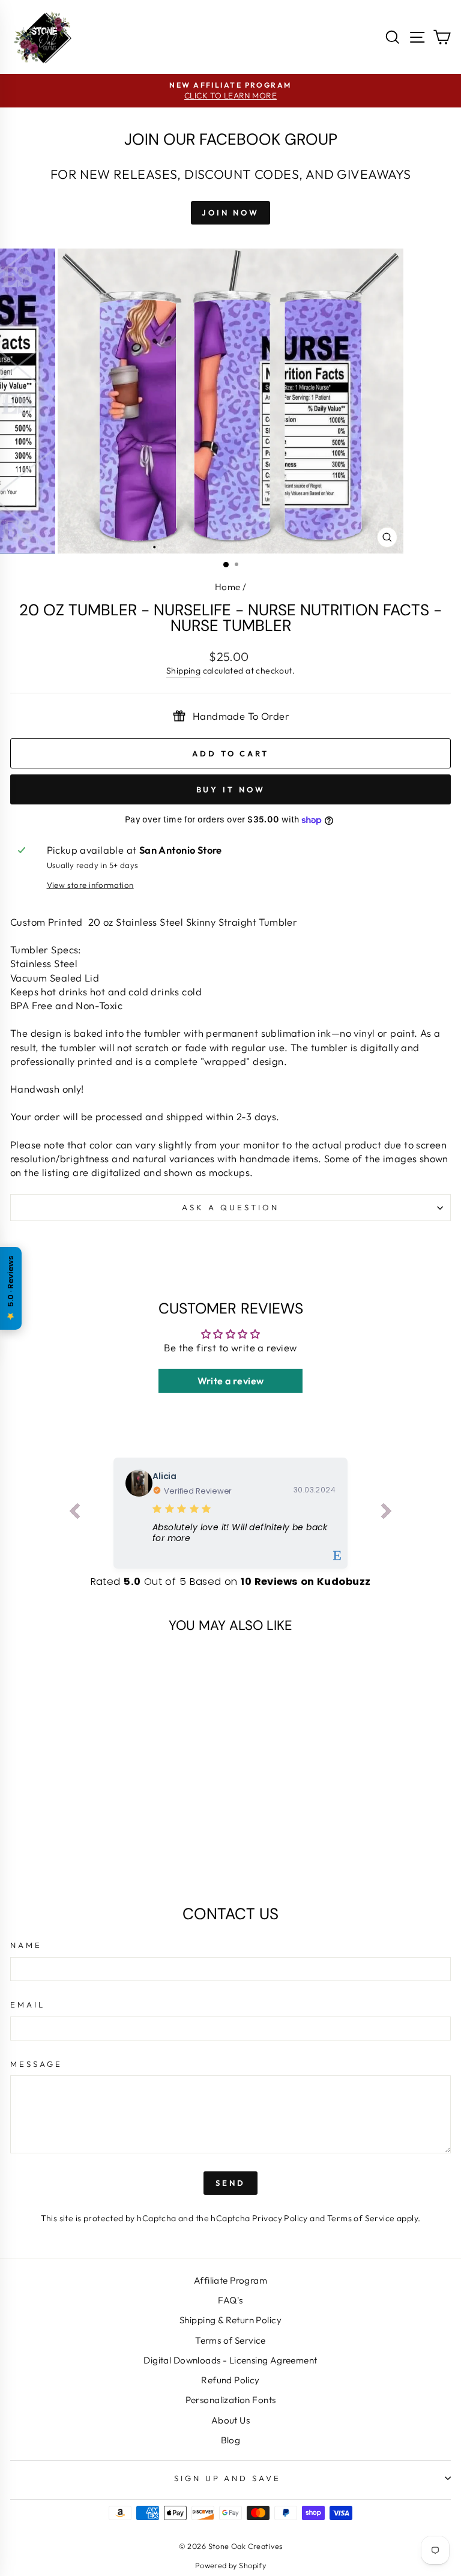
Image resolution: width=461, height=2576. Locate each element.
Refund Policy (230, 2380)
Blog (231, 2440)
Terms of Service (361, 2218)
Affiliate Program (230, 2280)
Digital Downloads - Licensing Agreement (230, 2360)
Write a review (231, 1381)
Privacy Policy (280, 2218)
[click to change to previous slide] (74, 1513)
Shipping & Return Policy (230, 2320)
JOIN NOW (230, 213)
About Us (230, 2420)
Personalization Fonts (231, 2400)
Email (28, 2004)
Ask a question (230, 1207)
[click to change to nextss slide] (387, 1513)
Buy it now (231, 789)
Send (230, 2183)
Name (26, 1945)
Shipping (183, 671)
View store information (90, 885)
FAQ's (230, 2300)
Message (36, 2064)
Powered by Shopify (230, 2565)
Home (228, 587)
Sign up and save (228, 2478)
